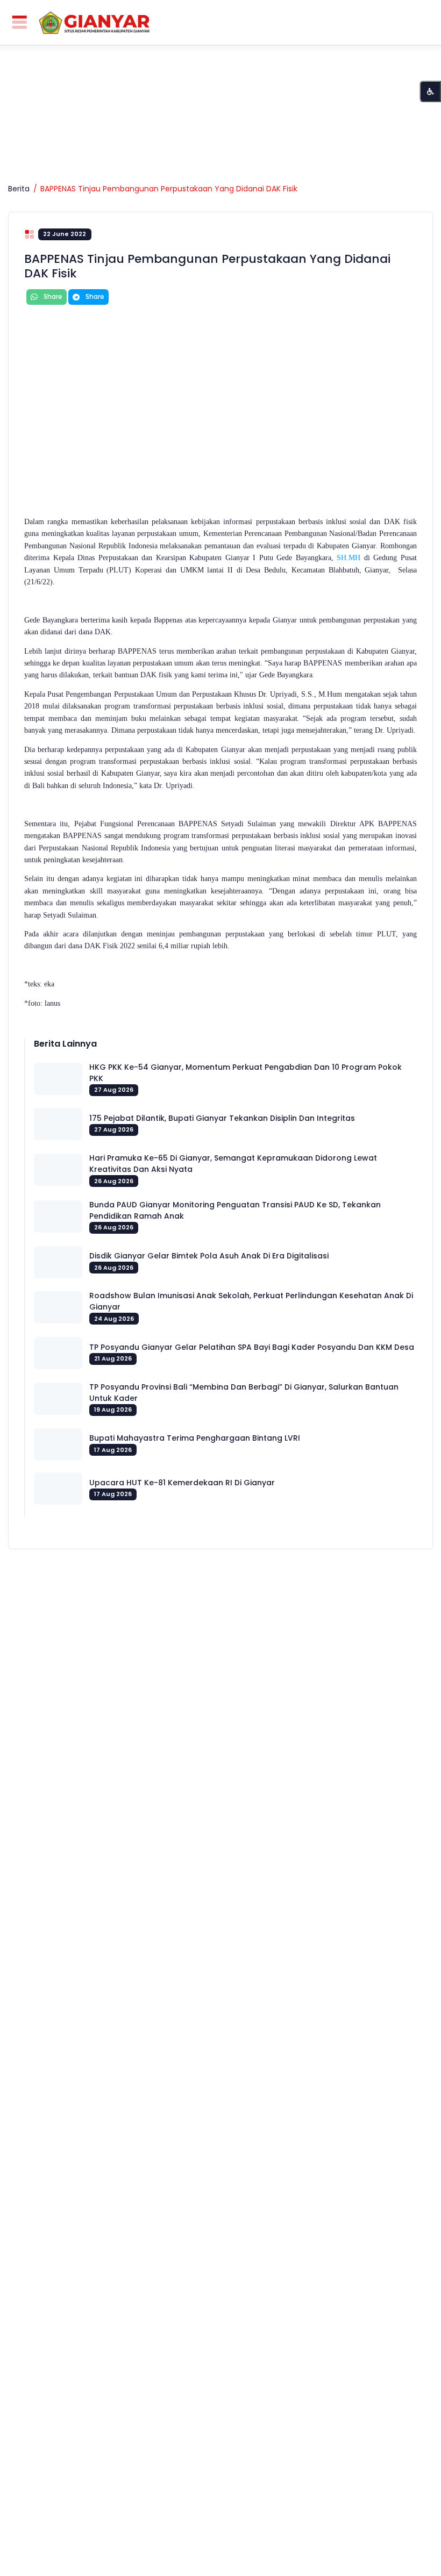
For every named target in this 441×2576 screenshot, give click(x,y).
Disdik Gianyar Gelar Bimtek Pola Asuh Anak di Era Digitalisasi (209, 1256)
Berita (19, 189)
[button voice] (430, 91)
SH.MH (348, 558)
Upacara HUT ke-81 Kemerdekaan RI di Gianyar (182, 1483)
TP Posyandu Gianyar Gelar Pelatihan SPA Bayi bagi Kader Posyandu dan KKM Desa (252, 1347)
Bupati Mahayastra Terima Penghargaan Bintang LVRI (195, 1438)
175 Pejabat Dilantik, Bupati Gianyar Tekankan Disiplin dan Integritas (222, 1118)
